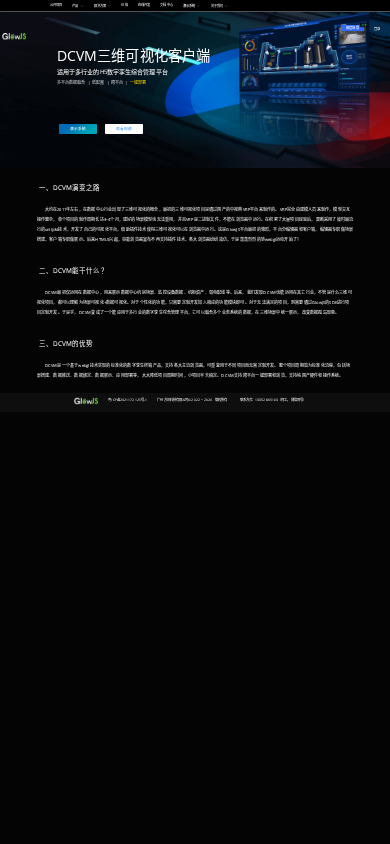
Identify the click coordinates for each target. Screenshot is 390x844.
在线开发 (144, 5)
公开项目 (56, 5)
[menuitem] (56, 5)
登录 (377, 29)
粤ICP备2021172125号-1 (127, 400)
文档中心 (166, 5)
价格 (124, 5)
